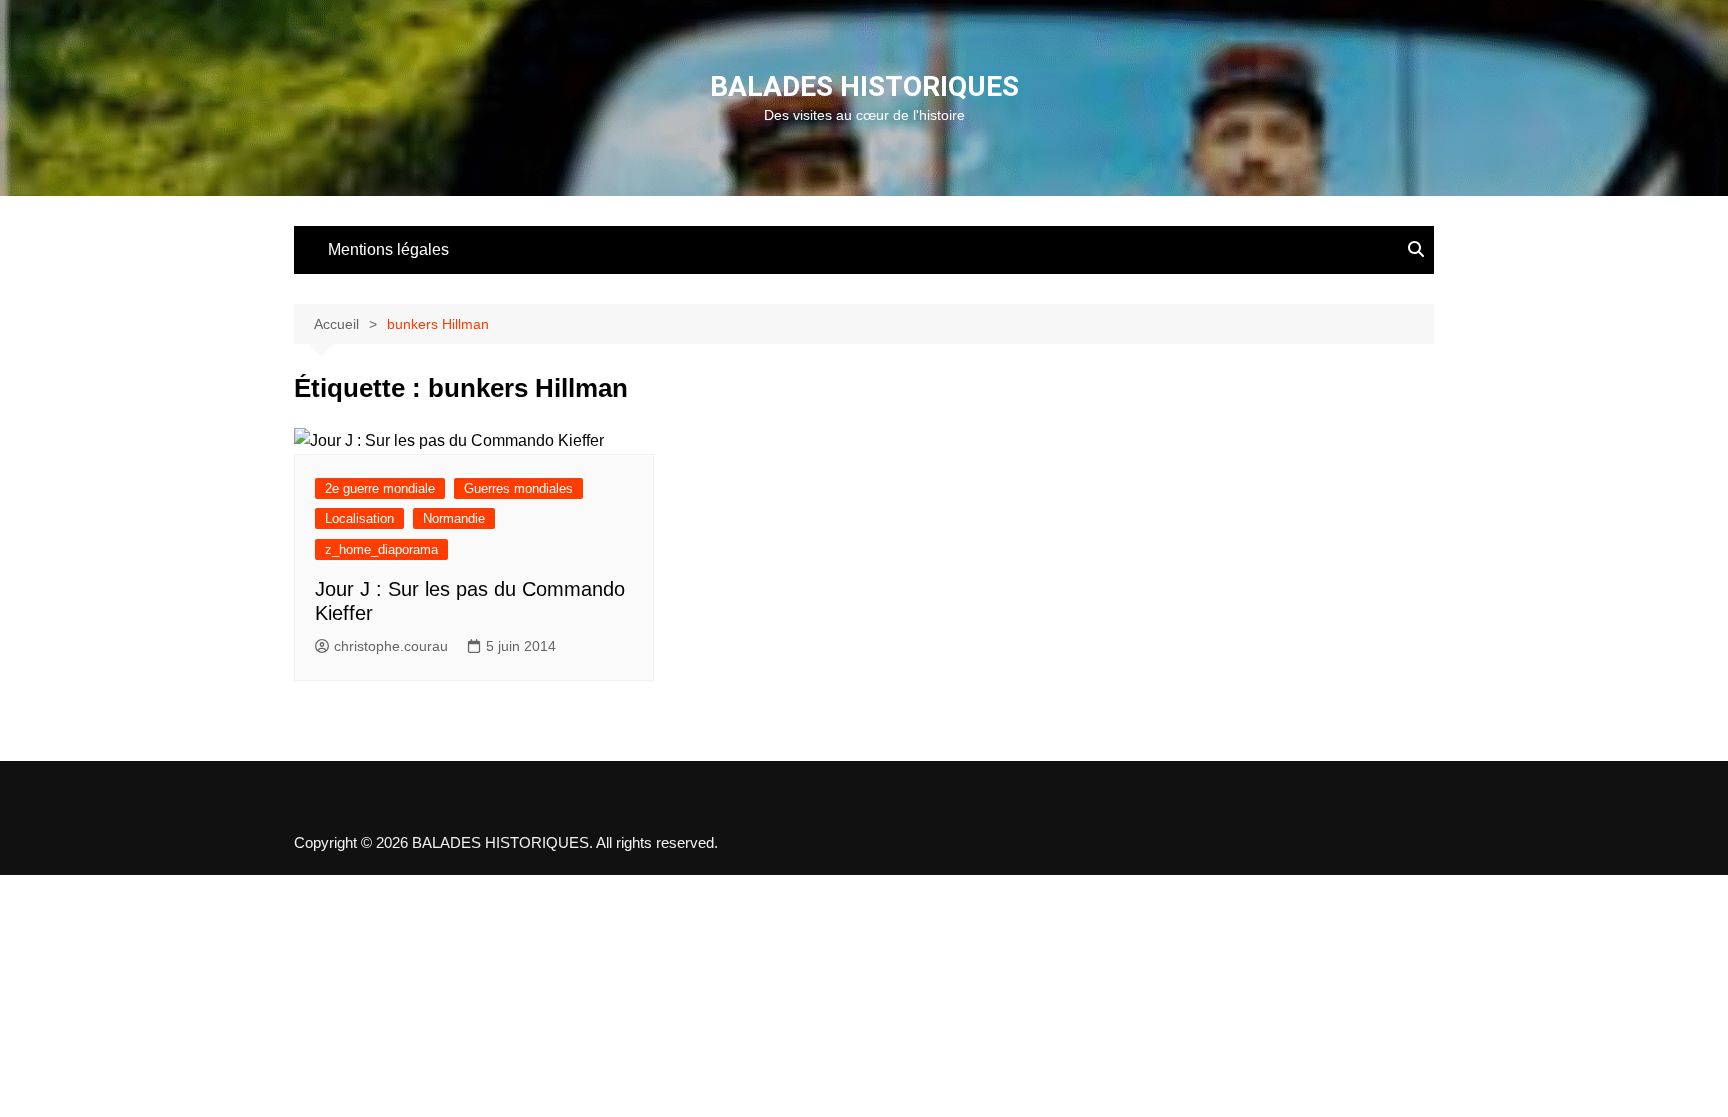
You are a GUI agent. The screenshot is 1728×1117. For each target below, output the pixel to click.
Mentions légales (388, 249)
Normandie (454, 518)
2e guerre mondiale (380, 488)
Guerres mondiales (518, 488)
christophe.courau (391, 646)
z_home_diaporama (381, 549)
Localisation (359, 518)
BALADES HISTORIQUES (864, 86)
